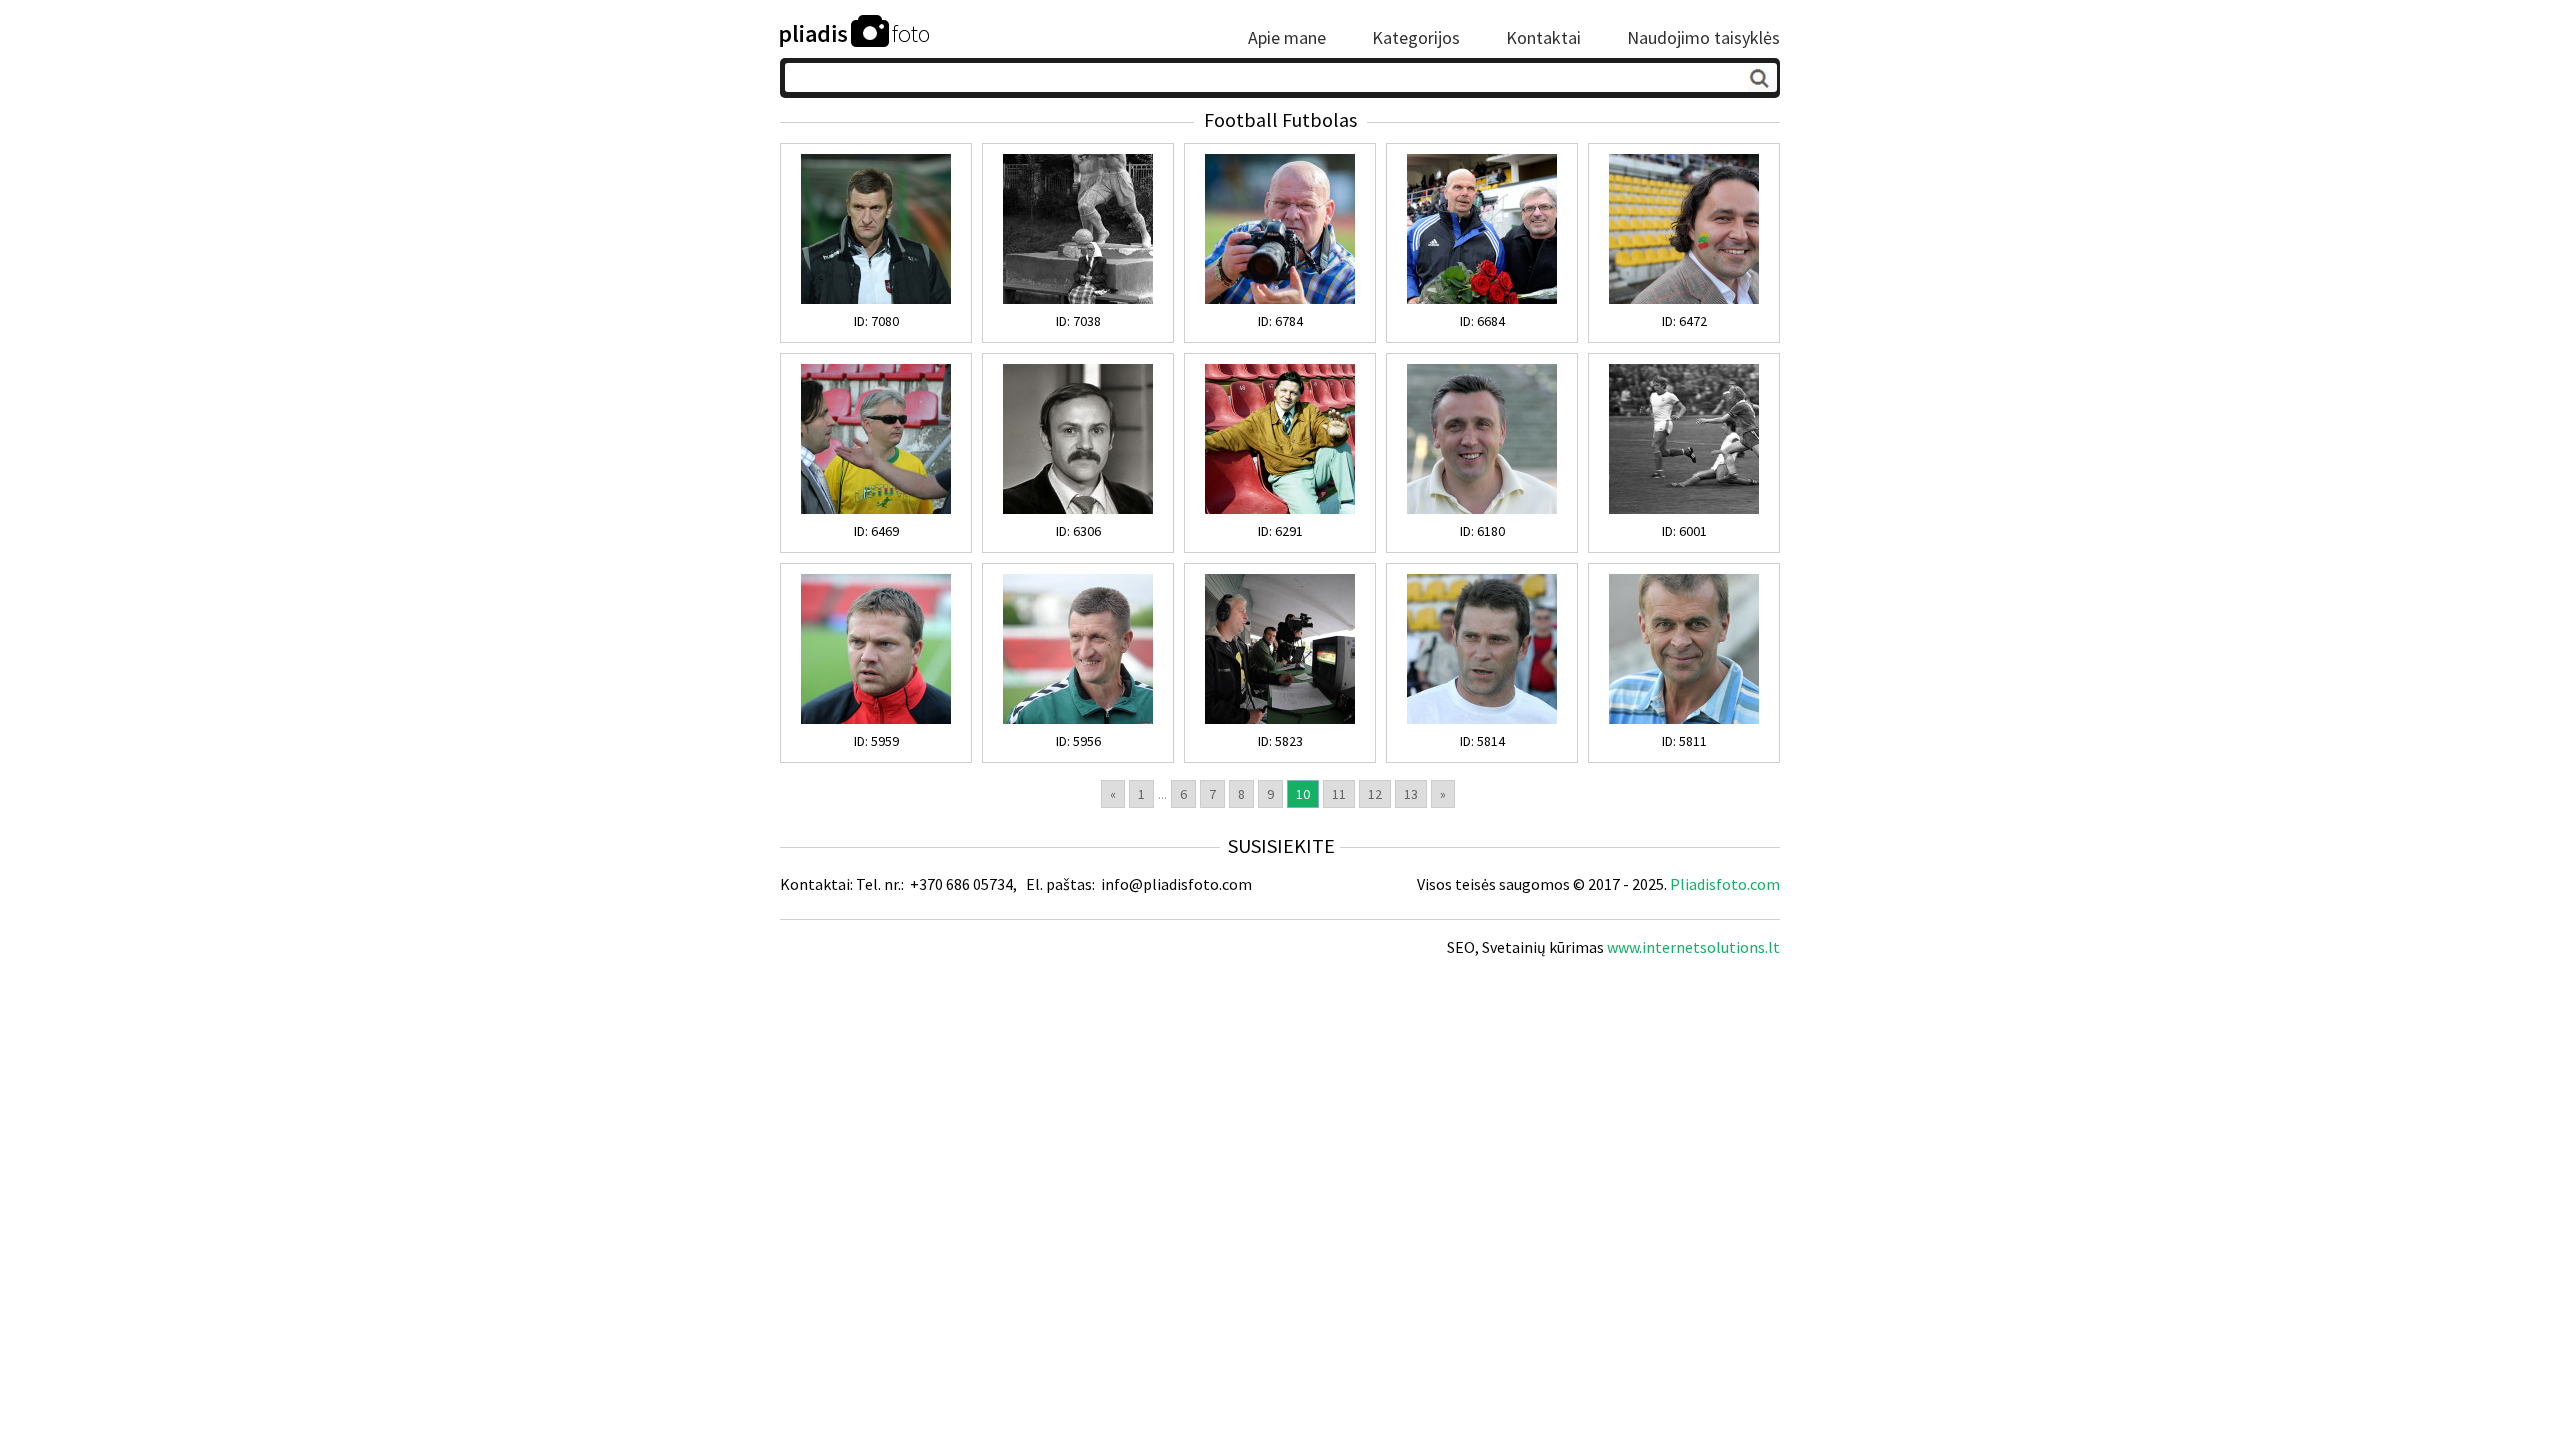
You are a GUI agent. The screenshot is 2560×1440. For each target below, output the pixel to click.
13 (1411, 794)
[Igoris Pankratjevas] (876, 299)
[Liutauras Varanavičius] (1684, 299)
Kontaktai (1543, 38)
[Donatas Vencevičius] (876, 719)
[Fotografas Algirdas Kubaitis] (1280, 299)
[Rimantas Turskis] (1684, 719)
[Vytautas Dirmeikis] (1280, 509)
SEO (1461, 947)
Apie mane (1287, 38)
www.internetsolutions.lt (1693, 947)
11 (1339, 794)
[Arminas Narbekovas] (1482, 719)
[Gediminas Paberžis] (1482, 299)
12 (1375, 794)
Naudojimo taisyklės (1703, 38)
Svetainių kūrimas (1543, 947)
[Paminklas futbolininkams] (1078, 299)
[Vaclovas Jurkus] (1078, 509)
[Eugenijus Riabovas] (1684, 509)
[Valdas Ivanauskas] (1482, 509)
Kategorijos (1416, 38)
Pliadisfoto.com (1725, 884)
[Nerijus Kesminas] (876, 509)
